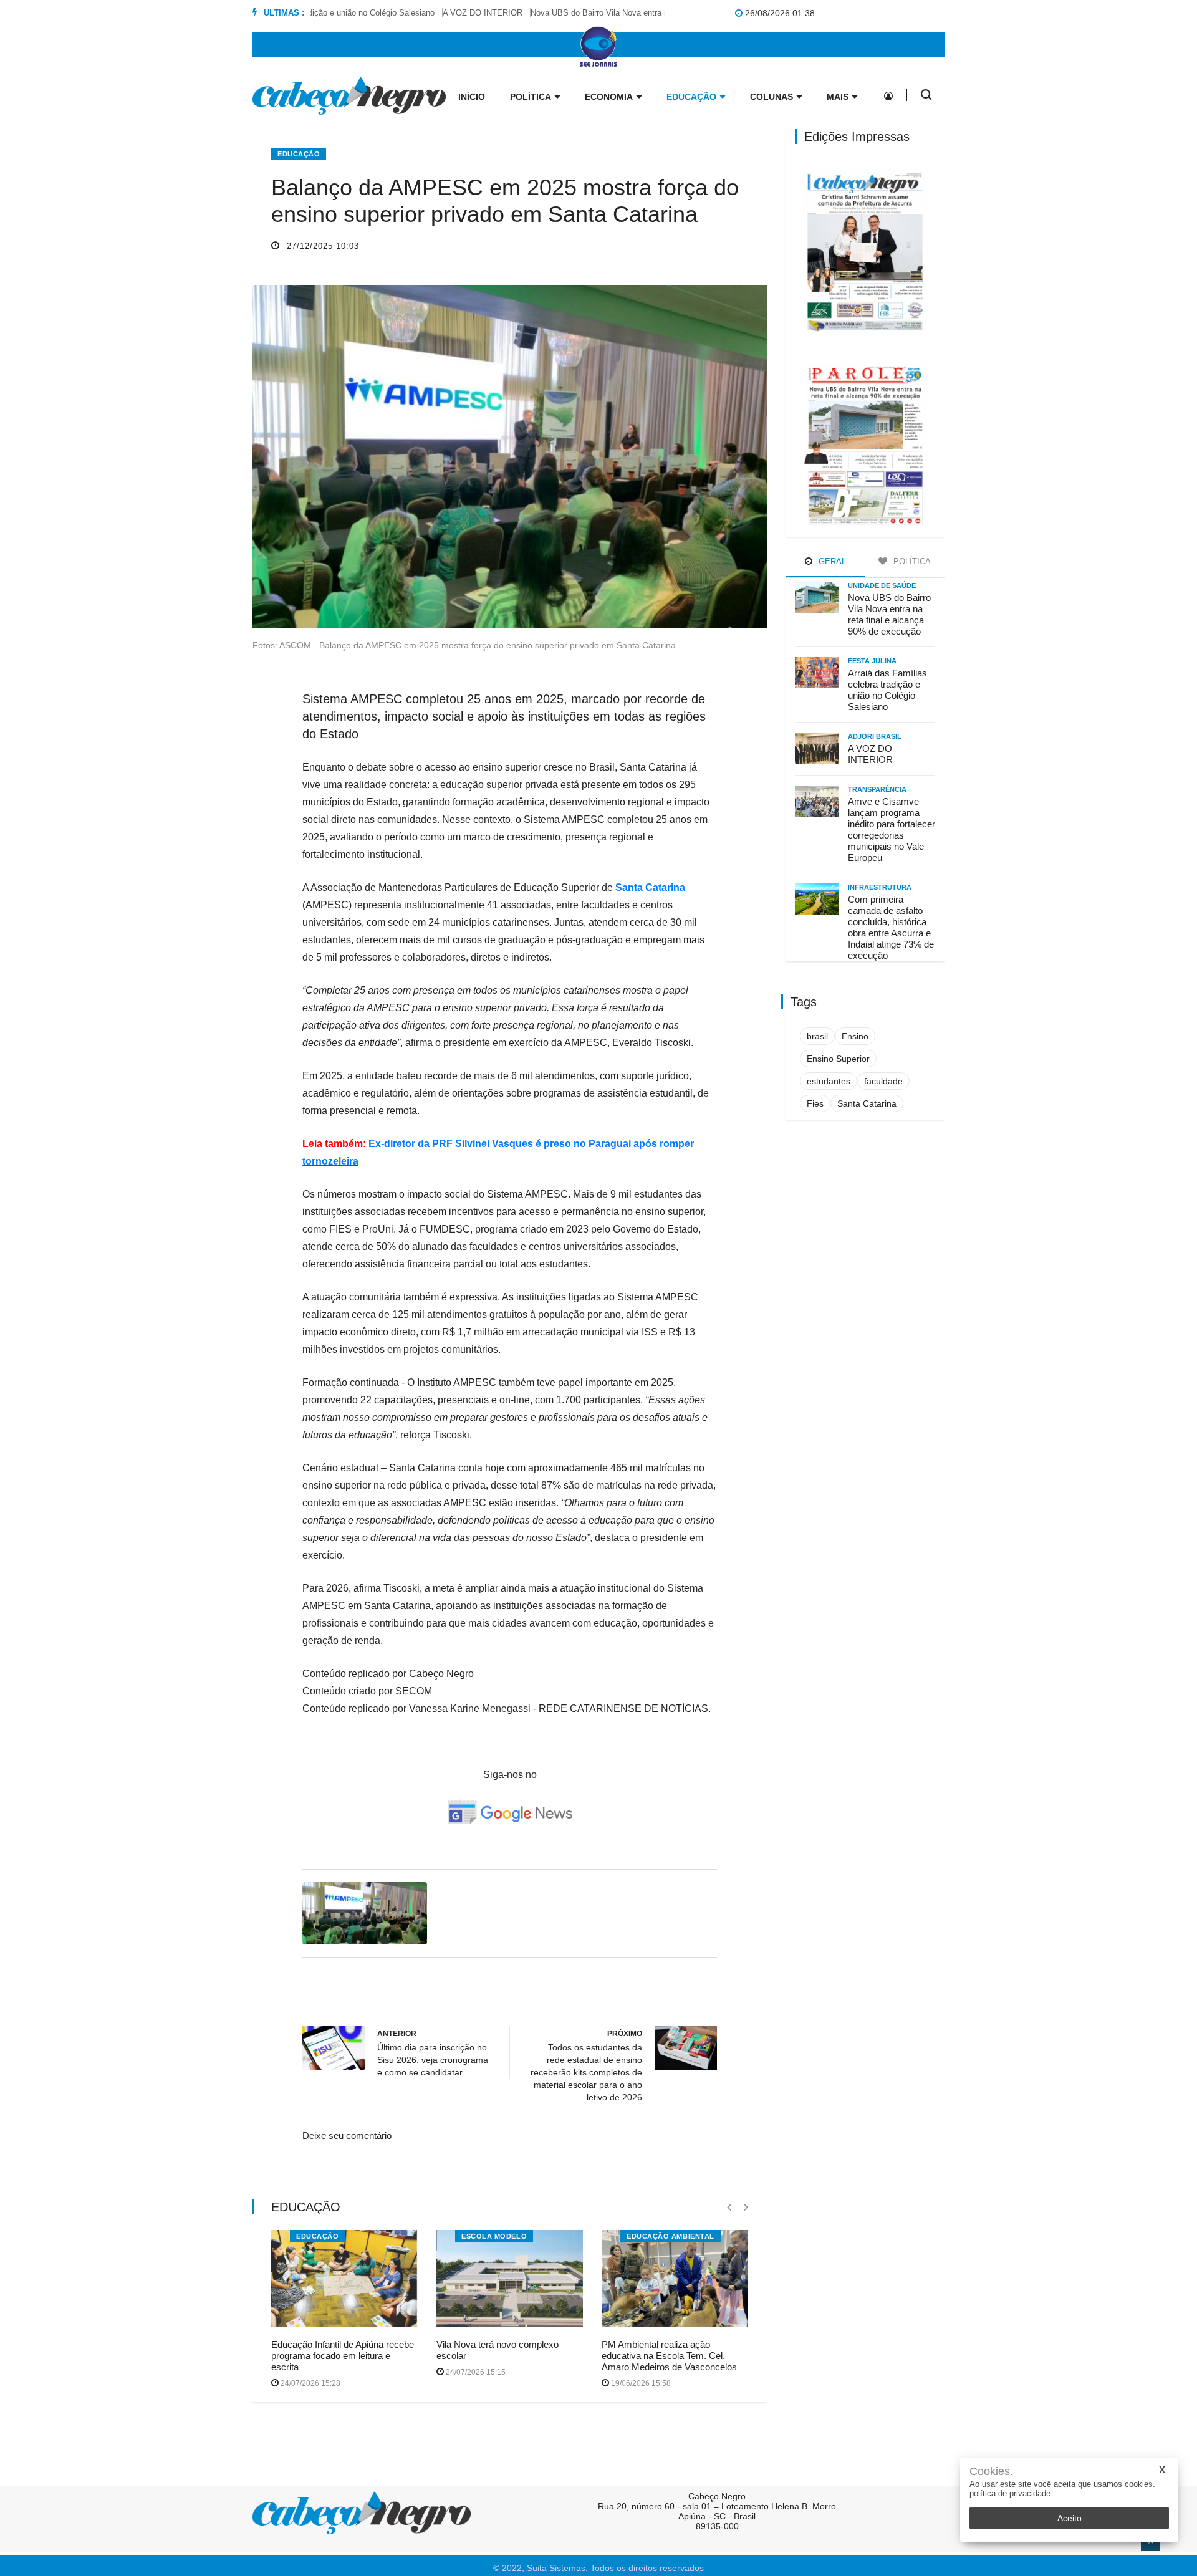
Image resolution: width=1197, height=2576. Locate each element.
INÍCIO (472, 97)
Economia (609, 97)
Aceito (1070, 2518)
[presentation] (729, 2207)
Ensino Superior (838, 1059)
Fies (815, 1103)
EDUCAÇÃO (317, 2236)
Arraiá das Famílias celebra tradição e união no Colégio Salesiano (887, 690)
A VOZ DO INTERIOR (449, 13)
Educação (691, 97)
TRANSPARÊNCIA (877, 789)
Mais (838, 97)
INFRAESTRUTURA (880, 887)
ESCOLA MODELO (494, 2236)
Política (531, 97)
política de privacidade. (1011, 2493)
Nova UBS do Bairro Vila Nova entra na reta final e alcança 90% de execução (637, 13)
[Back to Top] (1150, 2542)
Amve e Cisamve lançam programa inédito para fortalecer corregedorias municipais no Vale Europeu (892, 829)
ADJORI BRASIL (875, 736)
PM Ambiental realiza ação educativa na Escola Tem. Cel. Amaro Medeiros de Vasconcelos (669, 2356)
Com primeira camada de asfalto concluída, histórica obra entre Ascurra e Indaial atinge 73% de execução (891, 927)
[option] (453, 13)
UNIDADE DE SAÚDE (882, 585)
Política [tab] (911, 561)
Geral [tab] (831, 561)
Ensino (855, 1036)
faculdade (883, 1081)
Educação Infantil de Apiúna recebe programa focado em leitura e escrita (343, 2356)
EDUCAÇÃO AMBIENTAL (671, 2236)
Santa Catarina (650, 887)
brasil (817, 1036)
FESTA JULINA (872, 661)
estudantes (829, 1081)
